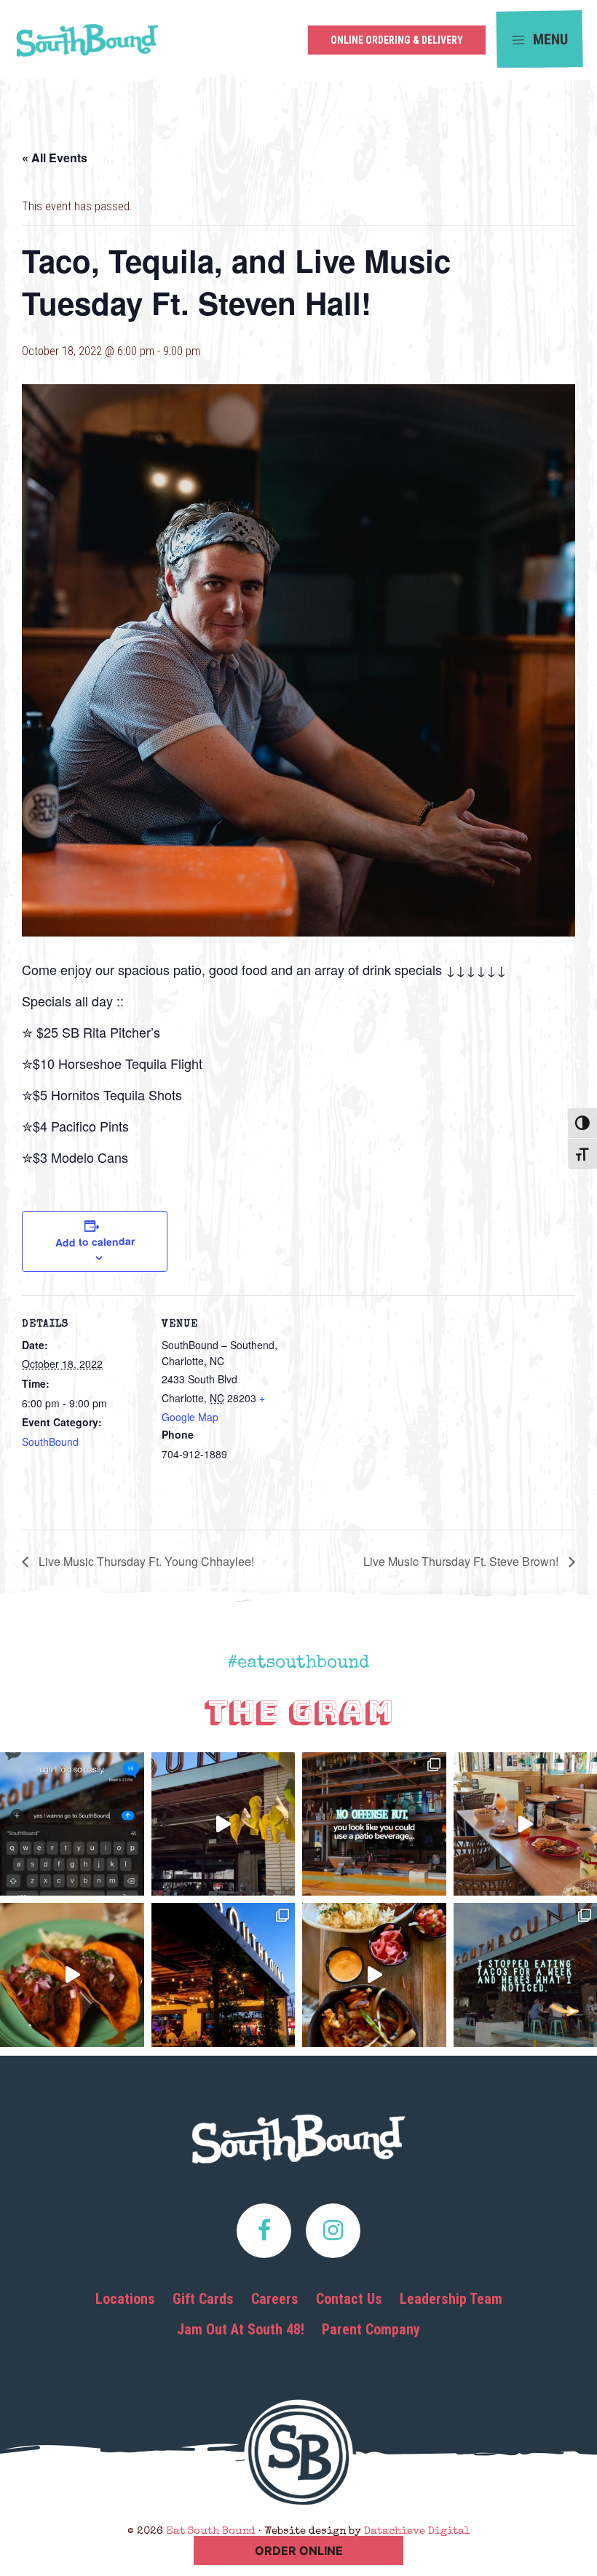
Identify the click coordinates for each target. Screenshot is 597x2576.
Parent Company (371, 2329)
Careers (275, 2299)
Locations (125, 2299)
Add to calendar (94, 1241)
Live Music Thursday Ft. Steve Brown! (462, 1561)
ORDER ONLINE (299, 2551)
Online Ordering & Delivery (397, 40)
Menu (549, 39)
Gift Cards (203, 2299)
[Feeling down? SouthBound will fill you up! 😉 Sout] (224, 1824)
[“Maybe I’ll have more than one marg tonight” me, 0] (72, 1824)
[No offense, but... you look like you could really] (374, 1824)
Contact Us (349, 2299)
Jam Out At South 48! (241, 2329)
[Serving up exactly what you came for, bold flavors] (374, 1975)
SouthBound (50, 1442)
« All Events (55, 158)
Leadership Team (451, 2299)
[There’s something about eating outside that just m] (224, 1975)
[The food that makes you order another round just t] (72, 1975)
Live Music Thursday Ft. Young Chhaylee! (145, 1561)
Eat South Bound (87, 45)
